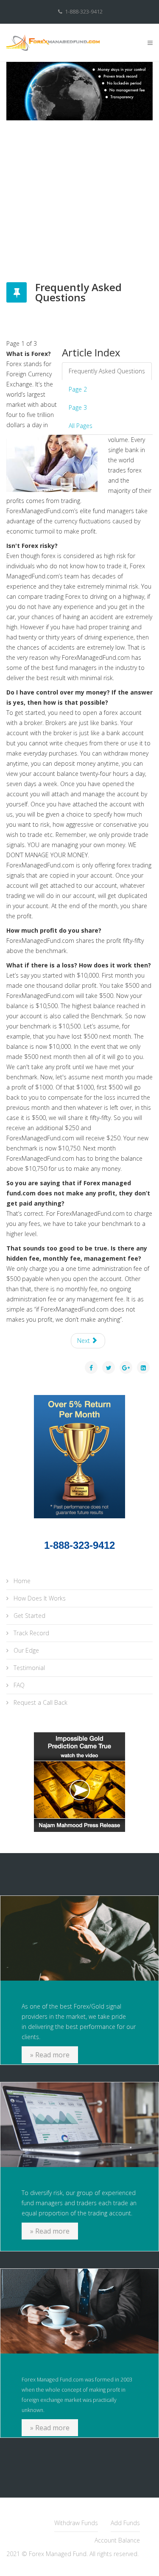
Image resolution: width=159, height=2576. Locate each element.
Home (21, 1581)
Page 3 (78, 407)
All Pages (81, 426)
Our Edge (25, 1650)
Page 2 (78, 389)
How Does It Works (39, 1598)
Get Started (29, 1616)
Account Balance (117, 2540)
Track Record (31, 1633)
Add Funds (125, 2523)
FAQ (18, 1685)
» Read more (50, 2055)
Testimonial (28, 1668)
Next (84, 1341)
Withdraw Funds (76, 2523)
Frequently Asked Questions (107, 371)
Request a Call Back (40, 1702)
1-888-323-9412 (84, 12)
